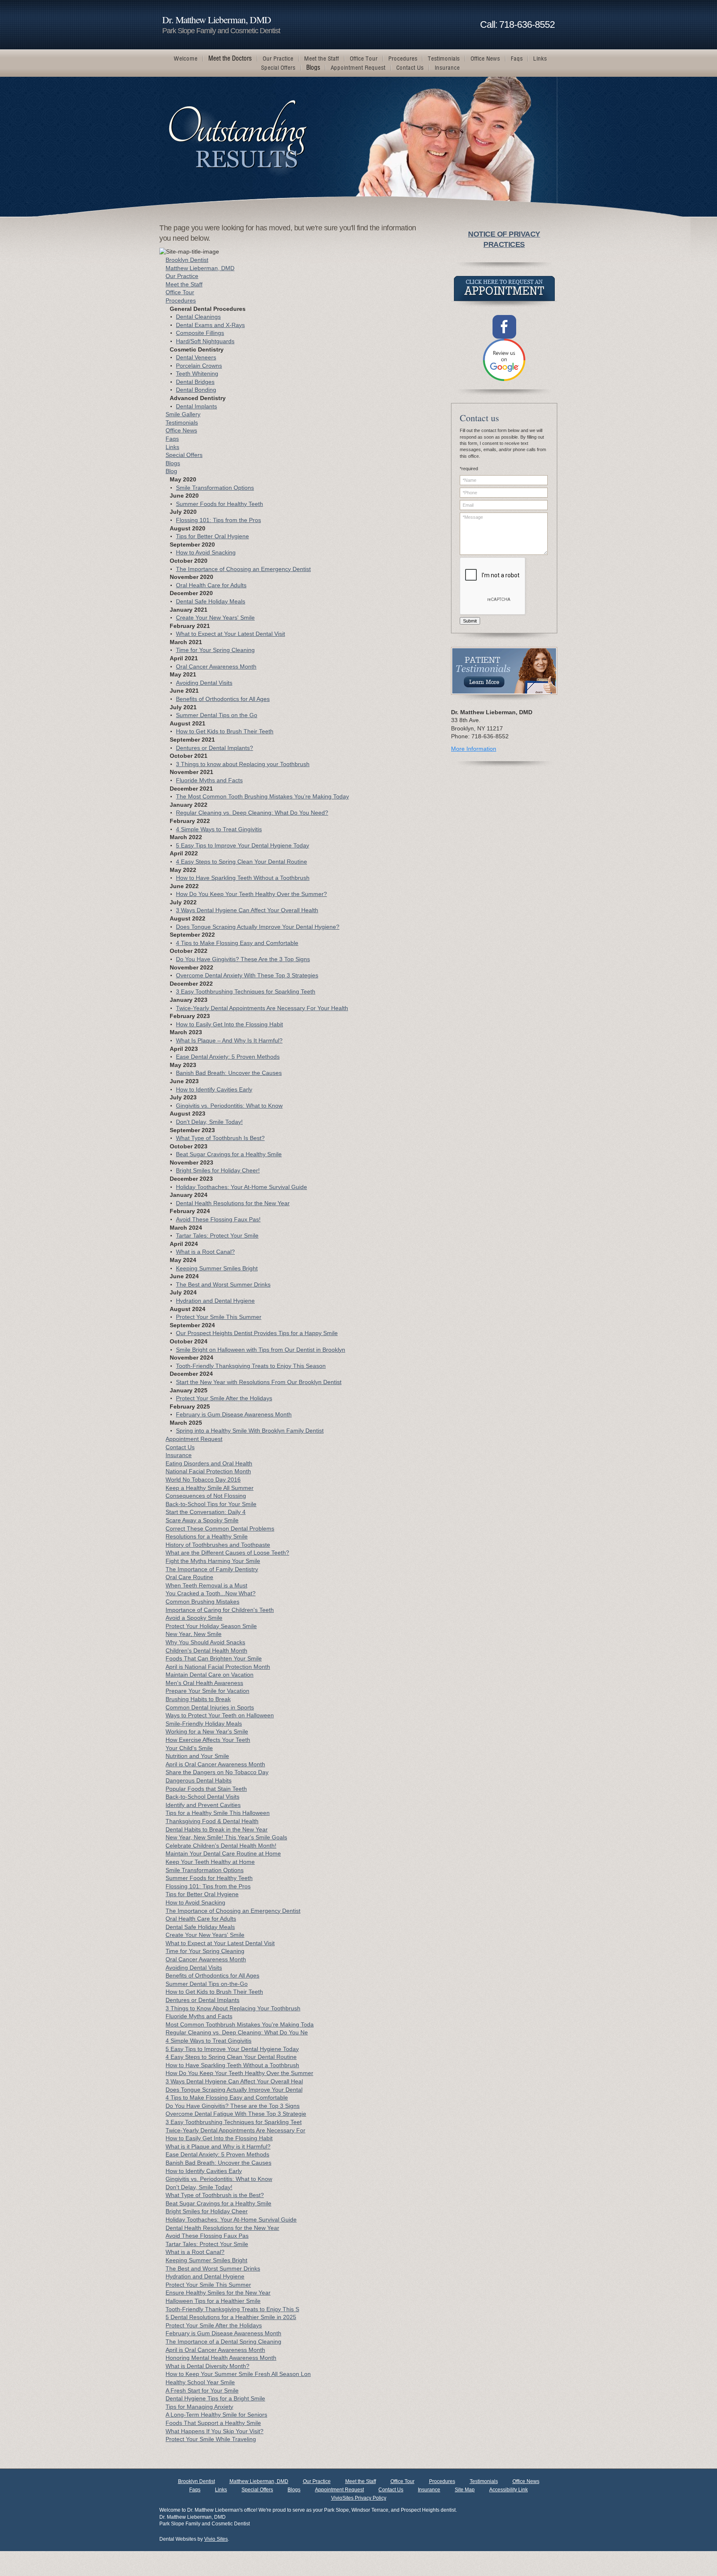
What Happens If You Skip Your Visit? (215, 2431)
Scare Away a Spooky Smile (202, 1520)
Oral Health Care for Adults (211, 585)
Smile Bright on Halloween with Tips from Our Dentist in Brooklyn (261, 1350)
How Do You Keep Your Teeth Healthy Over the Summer (239, 2073)
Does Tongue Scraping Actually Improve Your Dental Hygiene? (258, 927)
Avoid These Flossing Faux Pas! (218, 1219)
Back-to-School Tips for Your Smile (211, 1504)
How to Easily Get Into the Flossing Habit (229, 1024)
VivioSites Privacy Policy (359, 2498)
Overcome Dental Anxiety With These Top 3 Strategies (247, 975)
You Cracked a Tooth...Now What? (211, 1593)
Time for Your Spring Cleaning (215, 650)
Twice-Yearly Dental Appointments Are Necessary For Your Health (262, 1008)
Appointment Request (194, 1439)
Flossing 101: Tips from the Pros (218, 520)
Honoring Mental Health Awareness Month (221, 2358)
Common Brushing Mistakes (202, 1602)
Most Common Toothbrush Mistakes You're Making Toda (240, 2024)
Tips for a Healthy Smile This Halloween (218, 1813)
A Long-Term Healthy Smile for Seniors (216, 2415)
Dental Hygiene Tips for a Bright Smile (215, 2398)
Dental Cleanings (198, 317)
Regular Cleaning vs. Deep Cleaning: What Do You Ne (237, 2032)
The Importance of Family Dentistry (212, 1569)
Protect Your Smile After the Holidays (224, 1398)
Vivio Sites (216, 2539)
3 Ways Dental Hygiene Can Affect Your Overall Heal (234, 2081)
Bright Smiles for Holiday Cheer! (218, 1170)
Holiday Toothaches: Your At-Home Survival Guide (241, 1187)
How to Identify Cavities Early (214, 1089)
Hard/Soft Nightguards (205, 341)
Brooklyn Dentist (187, 260)
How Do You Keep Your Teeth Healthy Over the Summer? (251, 894)
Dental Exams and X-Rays (210, 325)
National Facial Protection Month (208, 1471)
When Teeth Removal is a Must (206, 1585)
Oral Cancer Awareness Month (216, 667)
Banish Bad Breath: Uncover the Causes (229, 1073)
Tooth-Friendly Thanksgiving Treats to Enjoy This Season (251, 1366)
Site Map (465, 2490)
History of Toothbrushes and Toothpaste (218, 1545)
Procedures (181, 300)
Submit (470, 621)
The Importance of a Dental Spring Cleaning (223, 2342)
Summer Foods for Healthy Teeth (219, 504)
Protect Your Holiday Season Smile (211, 1626)
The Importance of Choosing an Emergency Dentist (243, 569)
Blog (171, 471)
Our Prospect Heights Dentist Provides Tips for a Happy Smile (257, 1333)
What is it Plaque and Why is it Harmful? (218, 2146)
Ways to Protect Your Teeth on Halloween (220, 1715)
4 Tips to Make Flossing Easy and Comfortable (237, 943)
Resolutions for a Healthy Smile (207, 1536)
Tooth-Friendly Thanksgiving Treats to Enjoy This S (232, 2309)
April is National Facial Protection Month (218, 1667)
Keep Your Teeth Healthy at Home (210, 1862)
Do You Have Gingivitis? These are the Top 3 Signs (233, 2106)
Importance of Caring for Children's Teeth (220, 1610)
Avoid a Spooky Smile (194, 1618)
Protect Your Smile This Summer (219, 1317)
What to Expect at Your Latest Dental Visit (230, 634)
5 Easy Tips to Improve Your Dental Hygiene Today (243, 845)
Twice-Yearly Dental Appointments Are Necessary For (235, 2130)
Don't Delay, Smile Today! (209, 1122)
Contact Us (180, 1447)
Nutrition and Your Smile (197, 1756)
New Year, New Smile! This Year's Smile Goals (226, 1837)
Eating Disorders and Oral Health (209, 1463)
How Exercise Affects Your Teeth (208, 1740)
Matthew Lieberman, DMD (200, 268)
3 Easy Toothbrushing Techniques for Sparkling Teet (234, 2122)
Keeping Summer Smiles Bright (217, 1268)
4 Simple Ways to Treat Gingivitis (219, 829)
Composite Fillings (200, 333)
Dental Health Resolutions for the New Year (233, 1203)
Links (172, 447)
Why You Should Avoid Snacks (205, 1642)
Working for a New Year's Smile (207, 1731)
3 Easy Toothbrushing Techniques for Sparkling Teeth (246, 991)
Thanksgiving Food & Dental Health (212, 1821)
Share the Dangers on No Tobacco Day (217, 1772)
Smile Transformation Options (215, 488)
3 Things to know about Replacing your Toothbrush (243, 764)
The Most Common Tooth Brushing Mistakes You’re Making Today (262, 796)
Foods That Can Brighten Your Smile (214, 1658)
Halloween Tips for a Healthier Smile (213, 2301)
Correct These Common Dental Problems (220, 1529)
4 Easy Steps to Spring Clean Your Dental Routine (241, 862)
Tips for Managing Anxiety (199, 2407)
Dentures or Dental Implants (202, 2000)
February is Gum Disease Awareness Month (234, 1414)
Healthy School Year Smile (200, 2382)
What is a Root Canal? (205, 1252)
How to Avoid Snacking (206, 552)
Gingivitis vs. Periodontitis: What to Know (229, 1106)
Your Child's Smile (189, 1748)
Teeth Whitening (197, 374)
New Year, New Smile (194, 1634)
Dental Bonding (196, 390)
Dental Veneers (196, 357)
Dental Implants (196, 406)
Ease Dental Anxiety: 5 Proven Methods (228, 1057)
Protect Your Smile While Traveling (211, 2439)
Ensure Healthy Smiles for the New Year (218, 2293)
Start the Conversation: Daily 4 (206, 1512)
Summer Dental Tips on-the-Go (207, 1984)
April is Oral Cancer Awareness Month (215, 1764)
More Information (474, 749)
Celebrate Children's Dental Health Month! (221, 1846)
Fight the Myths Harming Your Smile (213, 1561)
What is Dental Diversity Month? (207, 2366)
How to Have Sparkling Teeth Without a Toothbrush (243, 878)
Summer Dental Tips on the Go (217, 715)
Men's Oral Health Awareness (204, 1683)
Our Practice (182, 276)
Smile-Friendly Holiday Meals (204, 1724)
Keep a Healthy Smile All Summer (210, 1488)
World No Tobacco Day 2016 (203, 1480)
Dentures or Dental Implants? (215, 748)
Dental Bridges (195, 382)
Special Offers (184, 455)
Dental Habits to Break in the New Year (217, 1829)
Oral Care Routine (189, 1577)
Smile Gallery (183, 414)
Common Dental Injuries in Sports (210, 1707)
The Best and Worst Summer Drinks (223, 1284)
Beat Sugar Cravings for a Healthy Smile (229, 1154)
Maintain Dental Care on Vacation (210, 1675)
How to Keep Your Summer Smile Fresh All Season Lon (238, 2374)
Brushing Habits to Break (198, 1699)
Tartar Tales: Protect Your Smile (217, 1236)
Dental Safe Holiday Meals (211, 601)
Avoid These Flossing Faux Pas (207, 2236)
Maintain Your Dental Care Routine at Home (223, 1853)
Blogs (173, 463)
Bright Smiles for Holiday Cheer (207, 2211)
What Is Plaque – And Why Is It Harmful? (229, 1040)
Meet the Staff (184, 284)
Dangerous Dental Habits (199, 1780)
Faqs (172, 439)
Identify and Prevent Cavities (203, 1805)
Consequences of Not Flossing (206, 1496)
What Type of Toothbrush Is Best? (220, 1138)
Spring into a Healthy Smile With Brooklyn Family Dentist (250, 1431)
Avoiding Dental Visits (204, 683)
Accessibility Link (508, 2490)
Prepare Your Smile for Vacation (207, 1691)
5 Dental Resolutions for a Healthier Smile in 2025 (231, 2317)
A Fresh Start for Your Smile (202, 2390)
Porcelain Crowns (199, 366)
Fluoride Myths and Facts (209, 780)
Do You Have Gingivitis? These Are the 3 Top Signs (243, 959)
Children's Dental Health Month (206, 1651)
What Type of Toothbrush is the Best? (215, 2195)
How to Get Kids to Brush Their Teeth (225, 731)
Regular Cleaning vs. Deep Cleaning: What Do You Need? (252, 813)
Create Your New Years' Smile (215, 618)
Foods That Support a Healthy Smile (213, 2423)
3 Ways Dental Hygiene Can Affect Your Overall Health (247, 910)
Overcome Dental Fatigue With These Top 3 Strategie (236, 2114)
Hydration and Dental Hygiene (215, 1301)
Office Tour (180, 292)
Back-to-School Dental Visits (202, 1797)
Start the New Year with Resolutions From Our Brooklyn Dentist (259, 1382)
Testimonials (182, 422)
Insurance (179, 1455)
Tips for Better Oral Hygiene (212, 536)
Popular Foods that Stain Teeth (206, 1789)
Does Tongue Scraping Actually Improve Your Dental (234, 2090)
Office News (181, 430)
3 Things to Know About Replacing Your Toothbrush (233, 2008)
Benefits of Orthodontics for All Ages (223, 699)
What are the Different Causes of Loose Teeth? (227, 1553)
